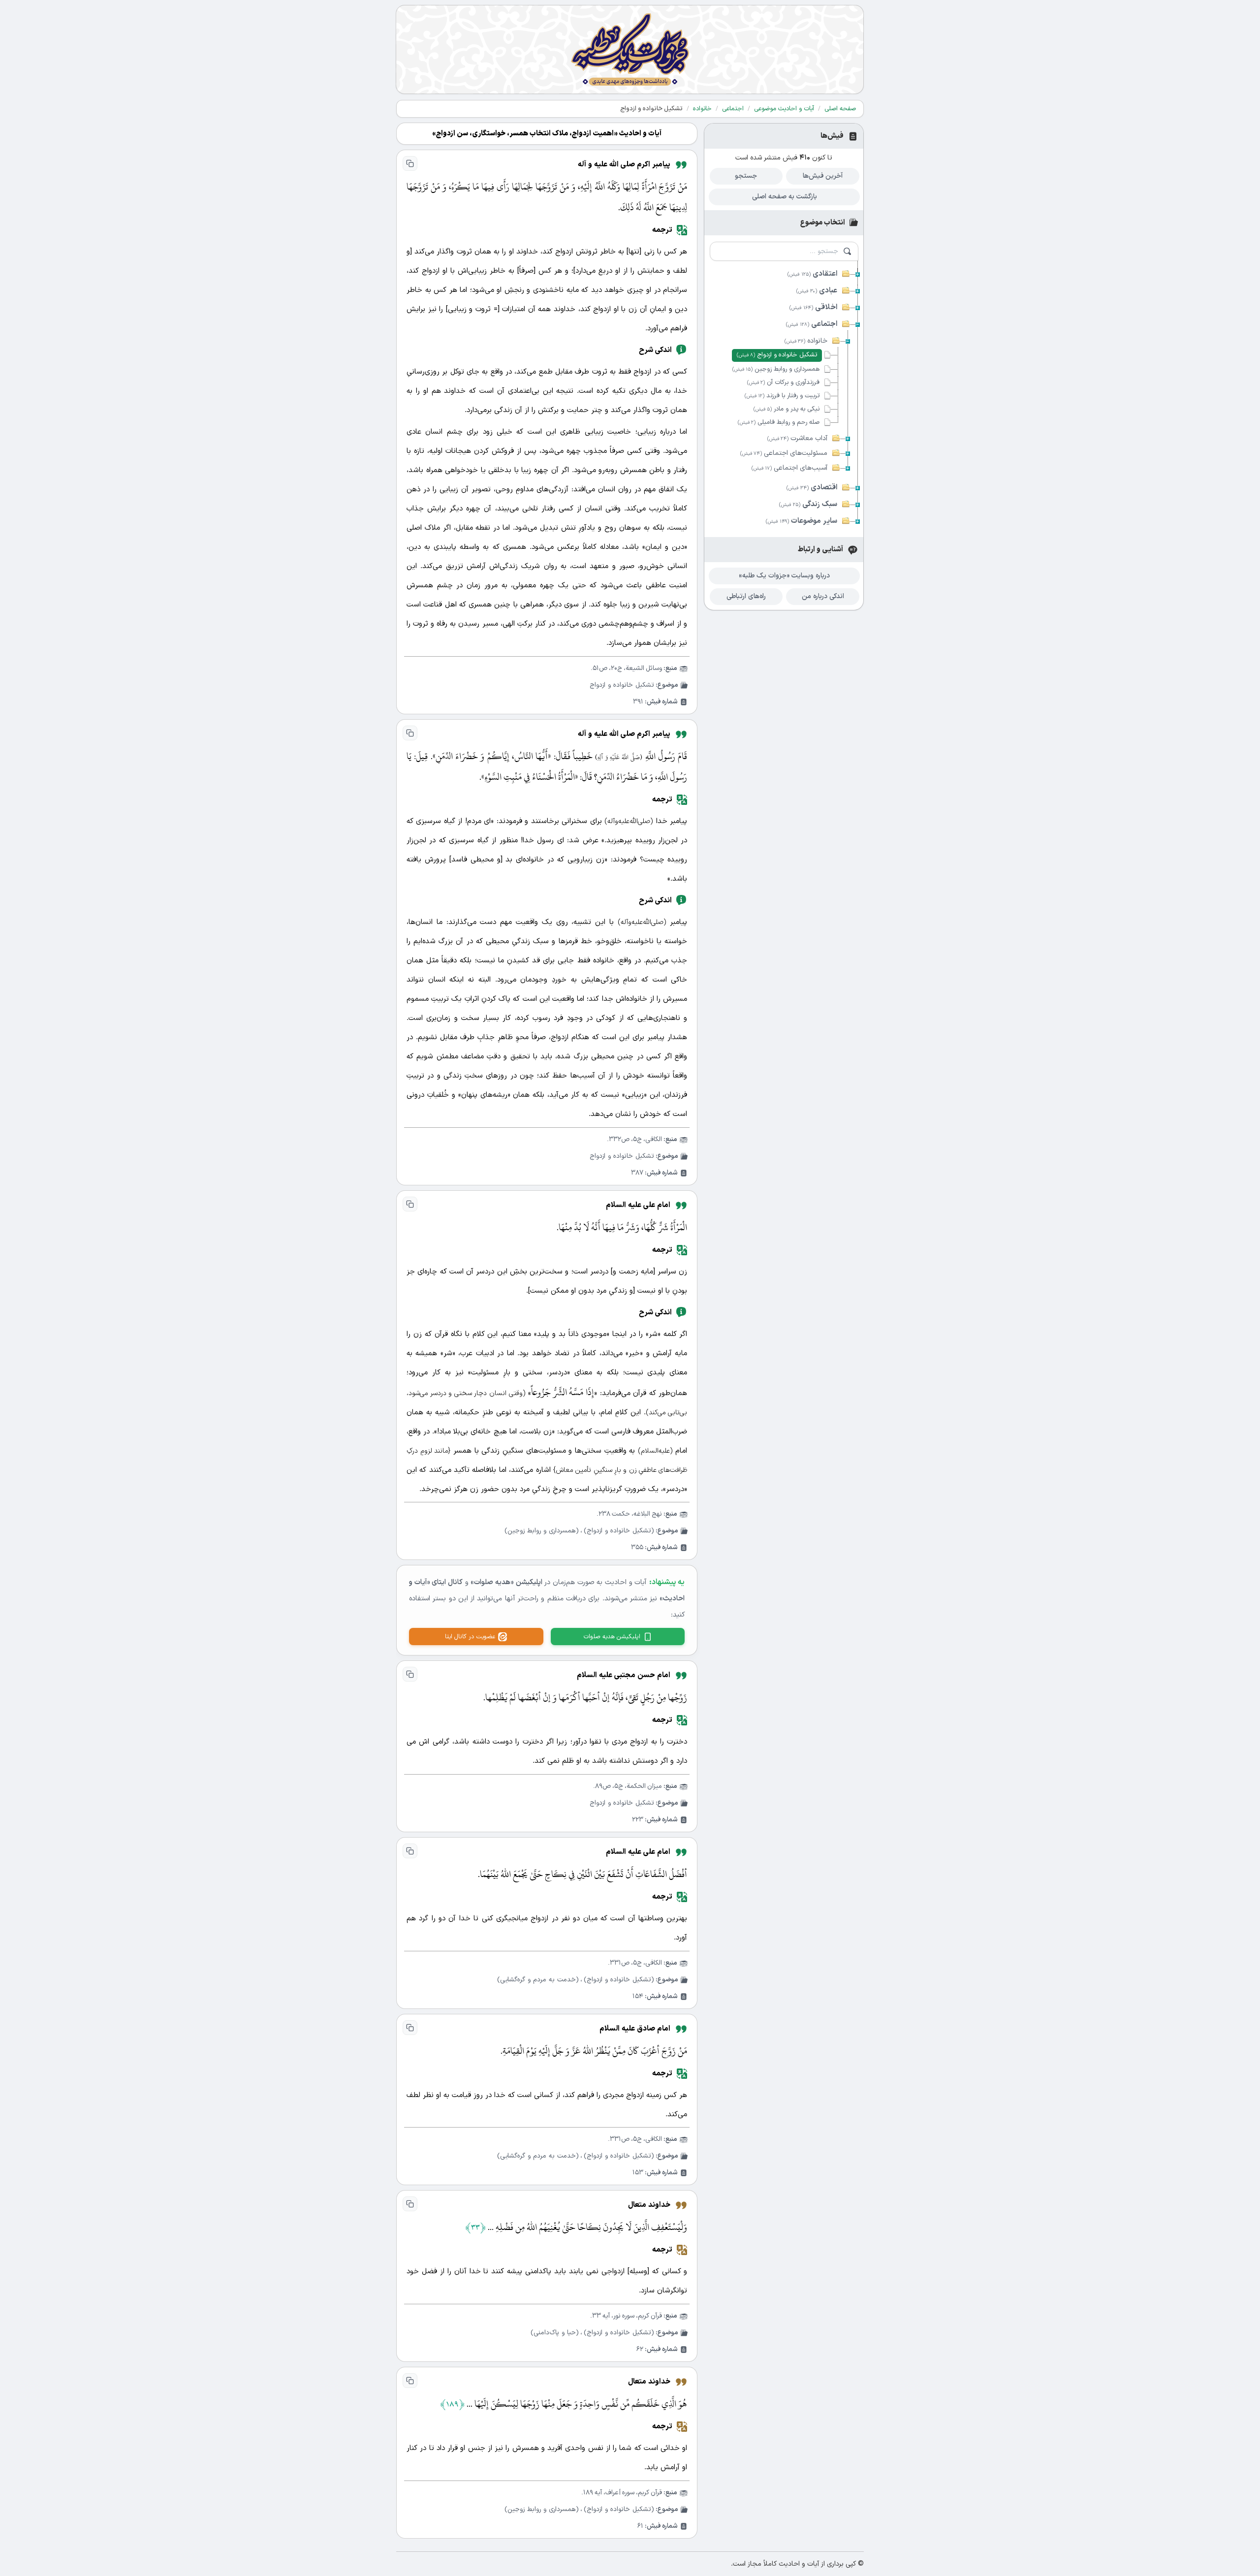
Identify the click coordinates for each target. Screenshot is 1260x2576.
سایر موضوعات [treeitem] (802, 521)
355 (637, 1547)
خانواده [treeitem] (806, 341)
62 (640, 2349)
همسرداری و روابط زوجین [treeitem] (776, 369)
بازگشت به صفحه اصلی (785, 197)
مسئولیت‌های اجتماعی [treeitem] (784, 453)
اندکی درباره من (823, 596)
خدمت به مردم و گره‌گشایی (538, 1980)
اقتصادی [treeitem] (812, 488)
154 (638, 1996)
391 (638, 702)
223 (638, 1820)
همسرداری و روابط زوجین (542, 1531)
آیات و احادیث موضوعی (784, 109)
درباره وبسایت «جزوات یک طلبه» (784, 576)
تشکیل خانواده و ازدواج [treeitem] (777, 355)
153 (638, 2173)
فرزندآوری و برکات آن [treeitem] (783, 382)
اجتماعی (733, 109)
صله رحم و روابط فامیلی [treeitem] (779, 422)
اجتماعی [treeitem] (812, 324)
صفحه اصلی (840, 109)
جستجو (746, 176)
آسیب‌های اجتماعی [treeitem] (789, 468)
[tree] (784, 397)
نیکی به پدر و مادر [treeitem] (787, 409)
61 (640, 2526)
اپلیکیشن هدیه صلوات (612, 1637)
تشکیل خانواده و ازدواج (622, 685)
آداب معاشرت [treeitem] (797, 438)
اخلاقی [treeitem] (813, 307)
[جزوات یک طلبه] (630, 49)
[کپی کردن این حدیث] (410, 163)
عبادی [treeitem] (817, 291)
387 (637, 1173)
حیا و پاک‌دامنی (555, 2333)
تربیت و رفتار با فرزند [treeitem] (782, 396)
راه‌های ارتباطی (746, 596)
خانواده (702, 109)
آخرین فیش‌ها (823, 176)
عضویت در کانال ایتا (470, 1637)
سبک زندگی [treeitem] (808, 504)
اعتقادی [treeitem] (812, 274)
